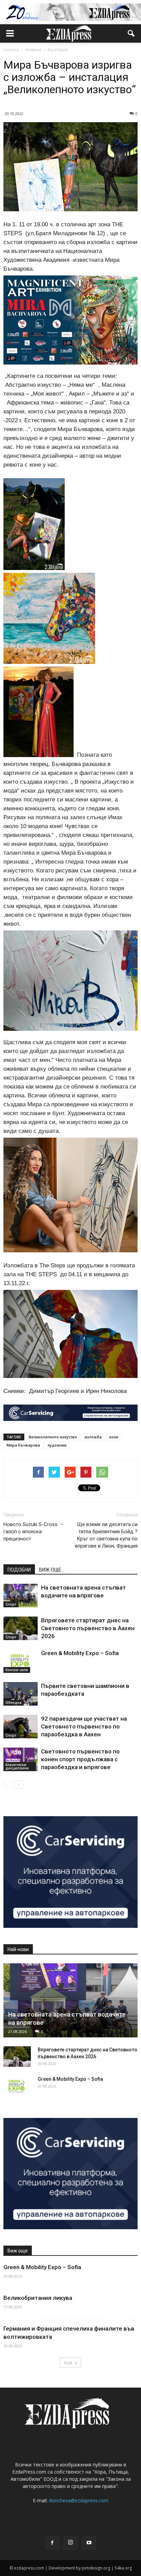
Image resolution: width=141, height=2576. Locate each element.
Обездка (14, 1703)
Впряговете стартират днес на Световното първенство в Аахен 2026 (88, 1628)
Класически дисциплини (17, 1766)
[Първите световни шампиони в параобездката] (21, 1694)
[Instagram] (70, 2543)
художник (57, 1445)
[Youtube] (89, 2543)
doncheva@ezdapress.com (79, 2500)
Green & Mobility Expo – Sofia (80, 1653)
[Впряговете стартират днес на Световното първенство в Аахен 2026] (21, 1628)
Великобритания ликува (38, 2298)
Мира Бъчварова (23, 1445)
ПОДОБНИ (19, 1570)
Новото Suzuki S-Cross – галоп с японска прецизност (33, 1532)
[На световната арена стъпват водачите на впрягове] (21, 1596)
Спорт (11, 1604)
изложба (93, 1437)
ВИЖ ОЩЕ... (52, 1570)
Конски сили (17, 1670)
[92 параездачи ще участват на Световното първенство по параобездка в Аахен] (21, 1727)
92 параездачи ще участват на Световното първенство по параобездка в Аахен (84, 1726)
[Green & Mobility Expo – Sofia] (21, 1661)
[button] (131, 33)
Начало (11, 50)
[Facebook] (52, 2543)
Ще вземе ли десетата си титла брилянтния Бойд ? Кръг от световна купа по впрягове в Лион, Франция (106, 1535)
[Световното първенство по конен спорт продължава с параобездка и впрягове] (21, 1759)
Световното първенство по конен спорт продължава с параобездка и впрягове (80, 1759)
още (68, 2362)
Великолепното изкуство (53, 1437)
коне (114, 1437)
